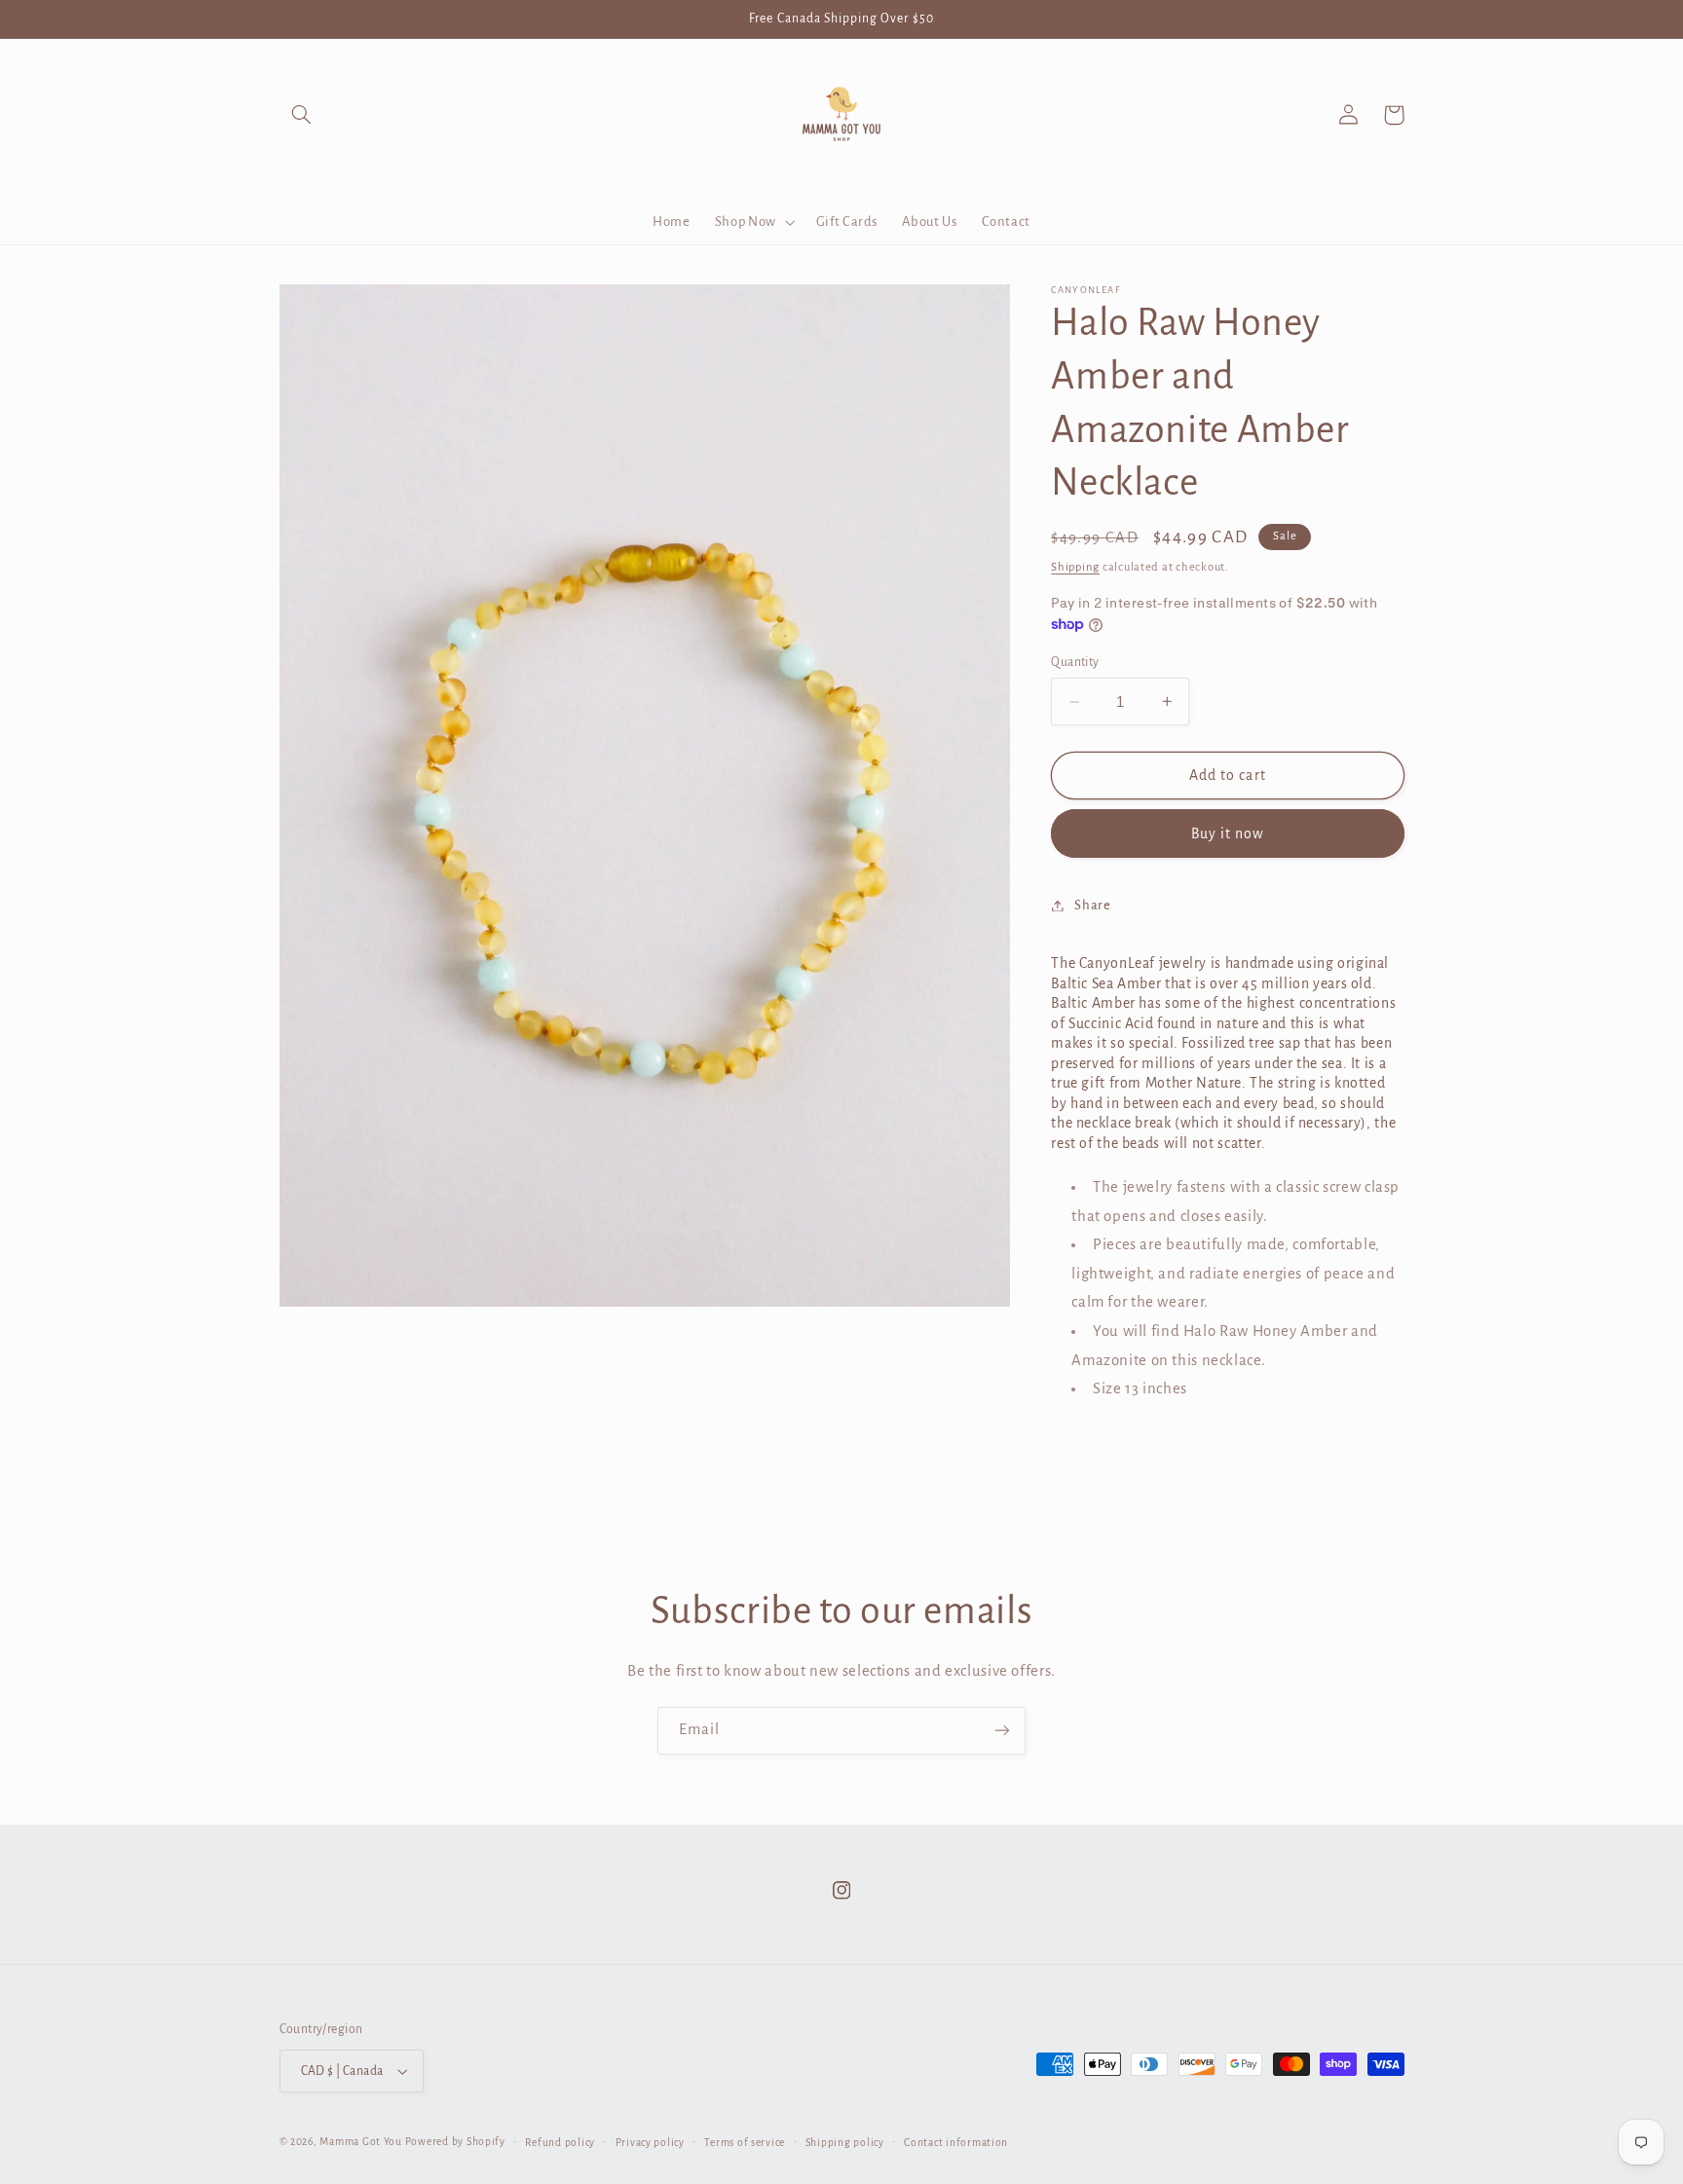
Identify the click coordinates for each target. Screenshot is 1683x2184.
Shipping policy (845, 2143)
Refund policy (560, 2143)
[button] (302, 115)
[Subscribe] (1002, 1731)
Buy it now (1228, 833)
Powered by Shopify (455, 2142)
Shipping (1075, 566)
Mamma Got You (361, 2142)
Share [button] (1092, 905)
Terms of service (745, 2143)
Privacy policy (650, 2143)
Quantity (1075, 662)
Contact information (956, 2143)
